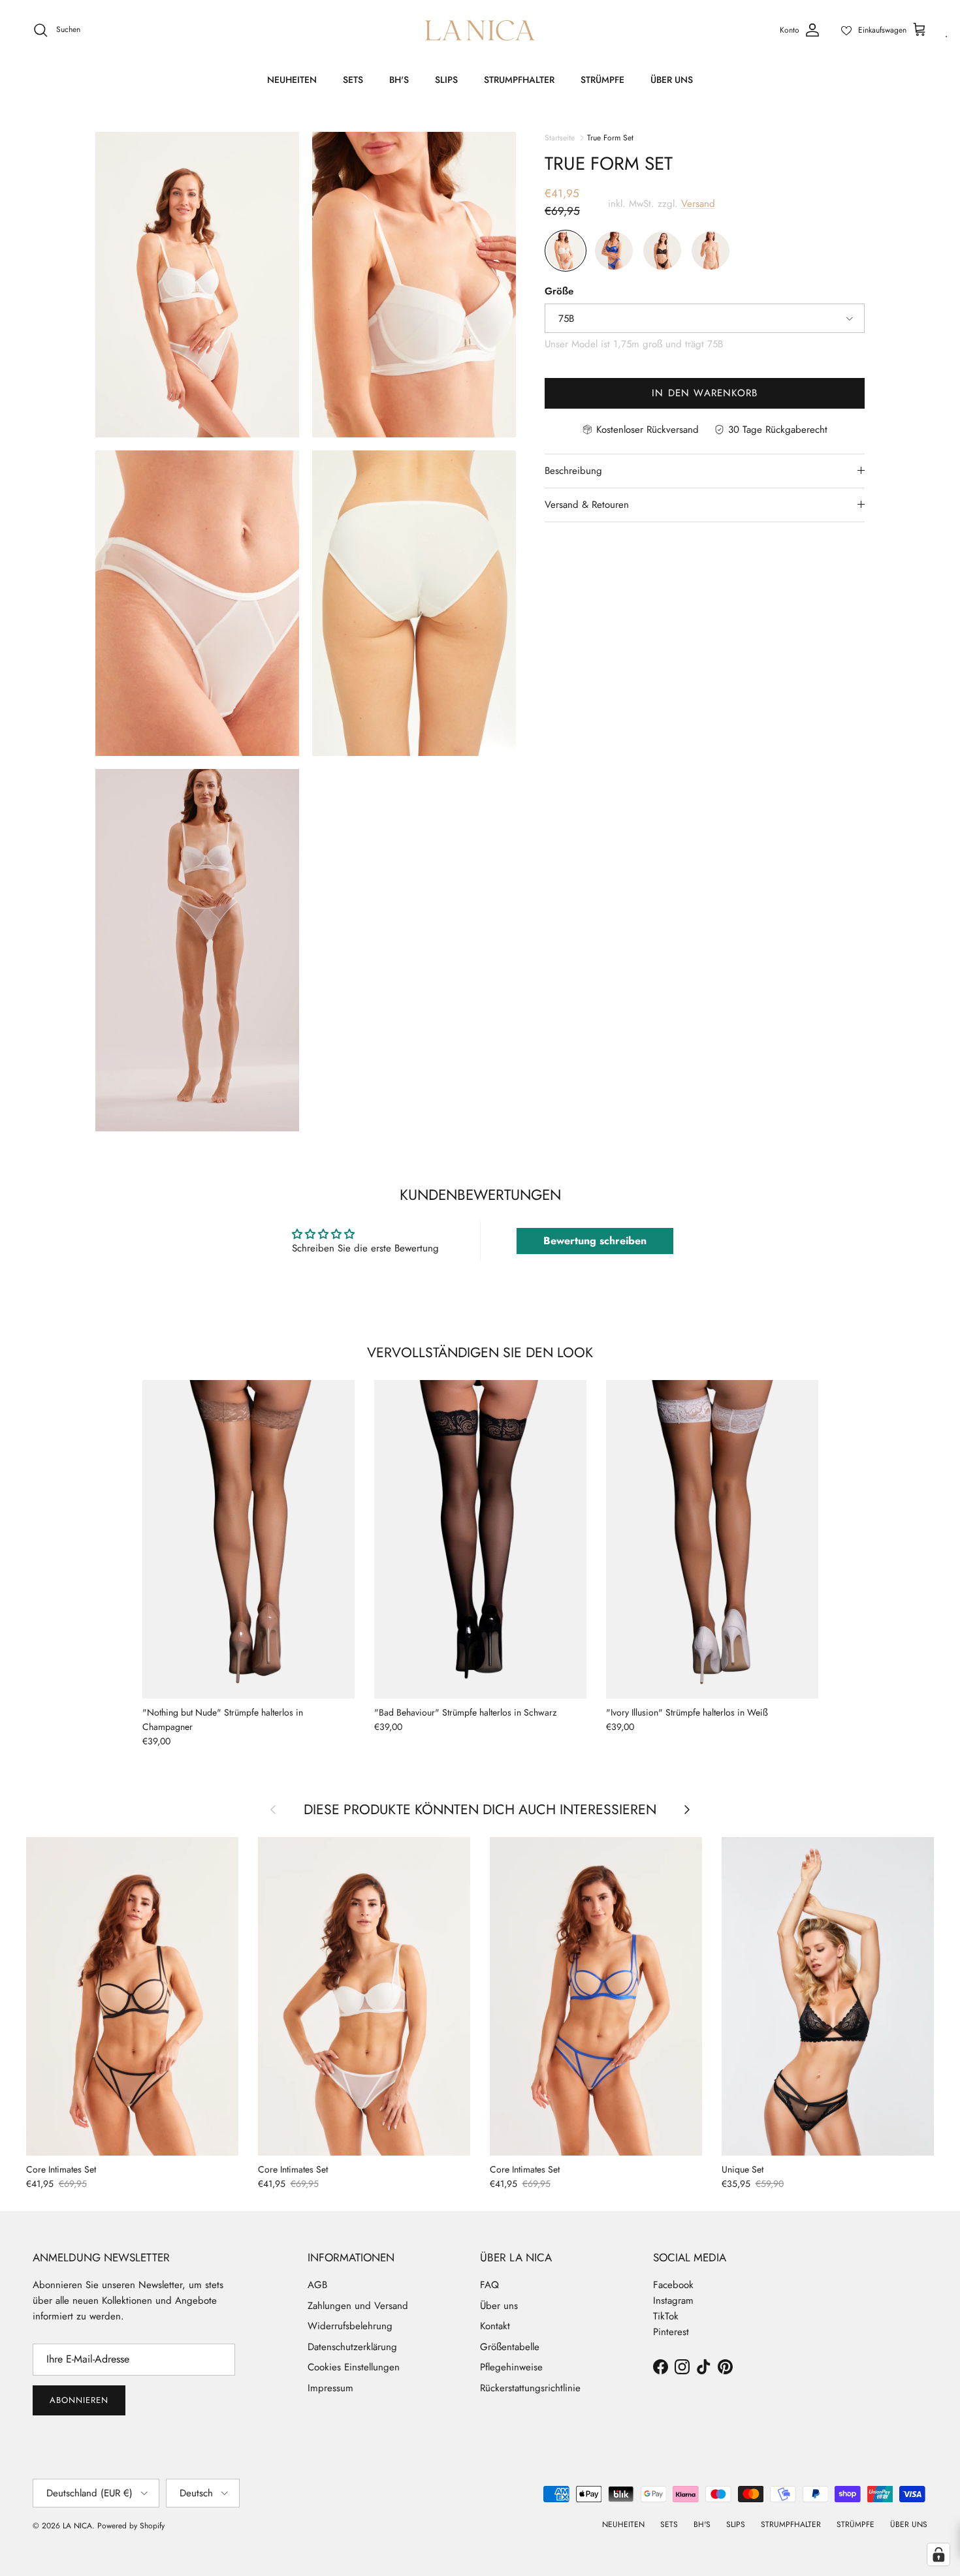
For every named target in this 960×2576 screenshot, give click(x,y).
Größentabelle (510, 2347)
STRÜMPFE (602, 80)
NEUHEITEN (292, 80)
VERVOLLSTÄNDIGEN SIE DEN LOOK (480, 1352)
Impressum (330, 2388)
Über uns (499, 2306)
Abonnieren (79, 2400)
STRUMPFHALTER (519, 80)
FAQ (489, 2285)
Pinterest (671, 2332)
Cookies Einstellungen (354, 2367)
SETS (353, 80)
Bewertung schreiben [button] (595, 1241)
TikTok (666, 2316)
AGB (317, 2285)
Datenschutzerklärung (352, 2347)
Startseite (560, 137)
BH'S (399, 80)
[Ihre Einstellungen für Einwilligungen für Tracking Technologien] (938, 2554)
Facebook (673, 2285)
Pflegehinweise (511, 2367)
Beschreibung (573, 471)
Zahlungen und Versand (358, 2306)
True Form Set (610, 137)
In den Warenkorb (705, 393)
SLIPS (446, 80)
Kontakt (495, 2326)
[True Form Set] (566, 251)
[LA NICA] (480, 30)
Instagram (673, 2301)
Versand (698, 204)
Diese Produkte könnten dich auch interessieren (480, 1809)
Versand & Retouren (587, 505)
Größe (559, 291)
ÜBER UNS (672, 80)
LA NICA (77, 2526)
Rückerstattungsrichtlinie (530, 2388)
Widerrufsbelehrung (350, 2326)
